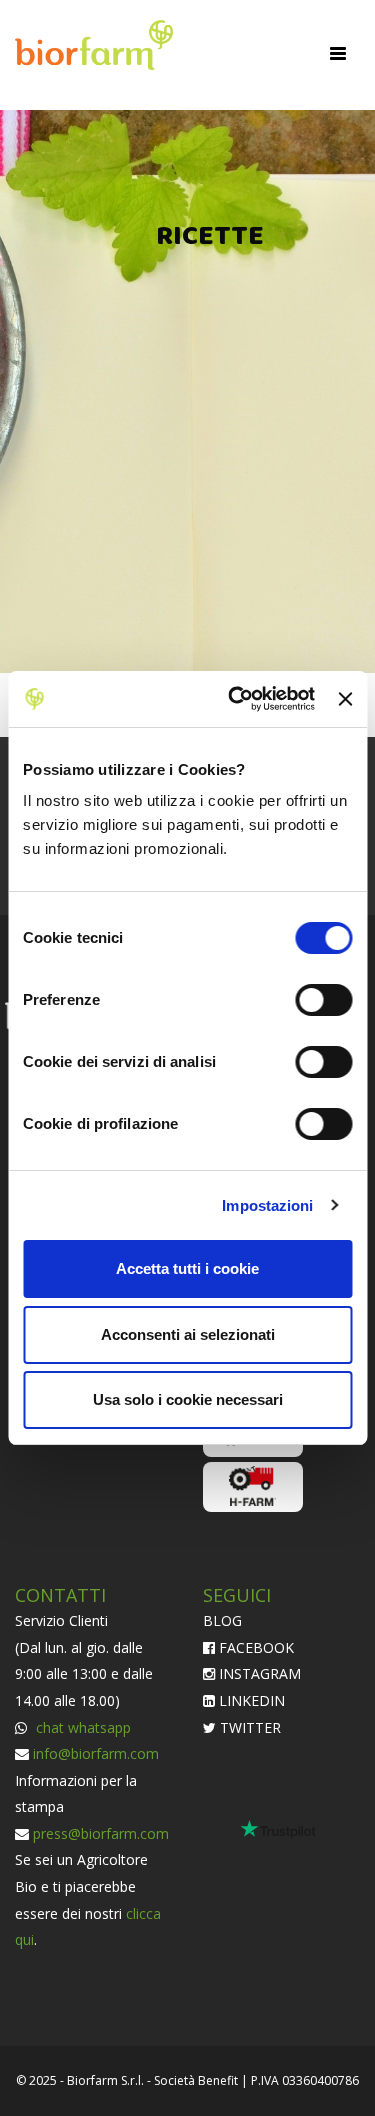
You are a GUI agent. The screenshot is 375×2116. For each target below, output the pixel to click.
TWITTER (248, 1727)
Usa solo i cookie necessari (188, 1399)
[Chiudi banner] (345, 699)
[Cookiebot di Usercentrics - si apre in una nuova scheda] (235, 699)
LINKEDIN (250, 1700)
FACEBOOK (254, 1647)
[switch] (323, 1000)
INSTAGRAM (258, 1673)
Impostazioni (267, 1205)
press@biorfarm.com (101, 1833)
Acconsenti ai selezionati (188, 1334)
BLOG (222, 1620)
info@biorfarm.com (96, 1753)
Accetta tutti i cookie (187, 1268)
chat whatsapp (81, 1727)
